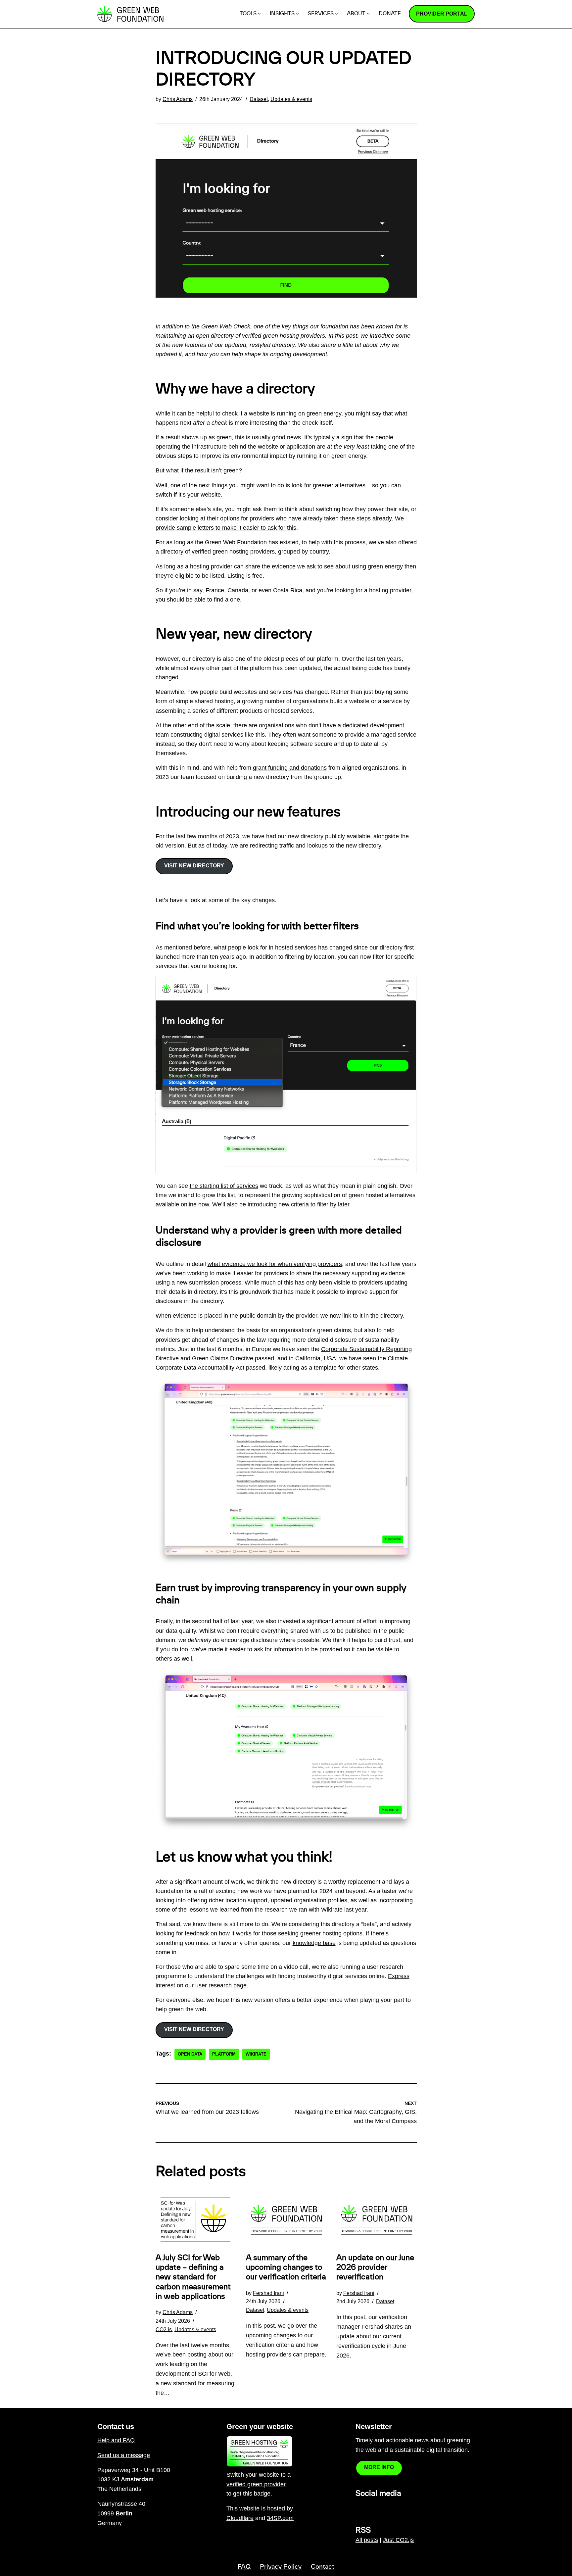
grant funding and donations (290, 768)
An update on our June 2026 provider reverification (375, 2267)
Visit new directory (194, 2029)
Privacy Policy (281, 2567)
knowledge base (314, 1943)
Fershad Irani (268, 2293)
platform (224, 2054)
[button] (259, 14)
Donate (390, 14)
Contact (323, 2567)
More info (379, 2467)
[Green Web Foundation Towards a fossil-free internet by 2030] (130, 14)
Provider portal (442, 14)
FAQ (244, 2567)
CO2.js (164, 2329)
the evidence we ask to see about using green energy (332, 566)
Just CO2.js (398, 2540)
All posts (367, 2540)
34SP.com (280, 2518)
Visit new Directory (194, 866)
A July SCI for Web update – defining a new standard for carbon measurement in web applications (193, 2277)
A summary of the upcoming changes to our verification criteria (286, 2267)
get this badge (252, 2494)
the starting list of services (224, 1186)
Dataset (259, 99)
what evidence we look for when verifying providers (275, 1264)
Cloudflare (240, 2518)
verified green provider (256, 2484)
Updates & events (291, 99)
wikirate (256, 2054)
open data (190, 2054)
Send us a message (124, 2455)
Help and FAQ (116, 2440)
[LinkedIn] (359, 2508)
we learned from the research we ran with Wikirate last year (288, 1910)
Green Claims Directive (223, 1358)
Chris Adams (178, 99)
